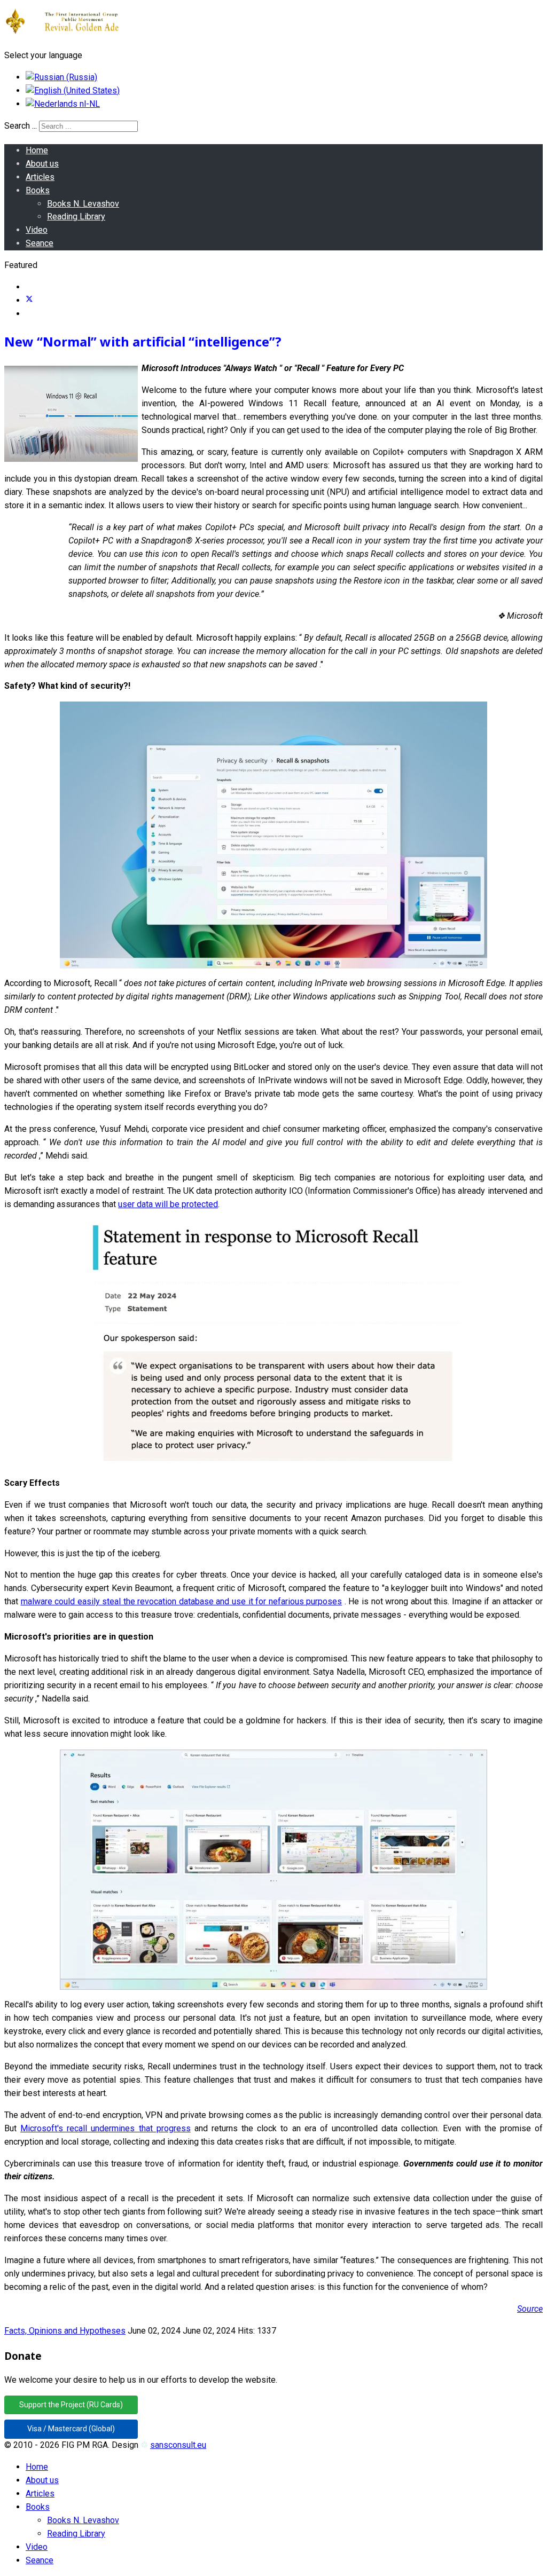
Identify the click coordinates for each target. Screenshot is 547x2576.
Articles (40, 177)
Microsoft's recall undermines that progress (106, 2128)
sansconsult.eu (178, 2445)
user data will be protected (168, 1204)
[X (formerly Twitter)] (29, 300)
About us (42, 164)
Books (38, 190)
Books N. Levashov (83, 204)
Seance (40, 243)
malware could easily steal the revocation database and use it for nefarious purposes (182, 1601)
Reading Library (76, 216)
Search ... (21, 126)
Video (37, 230)
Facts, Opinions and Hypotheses (65, 2331)
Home (37, 150)
